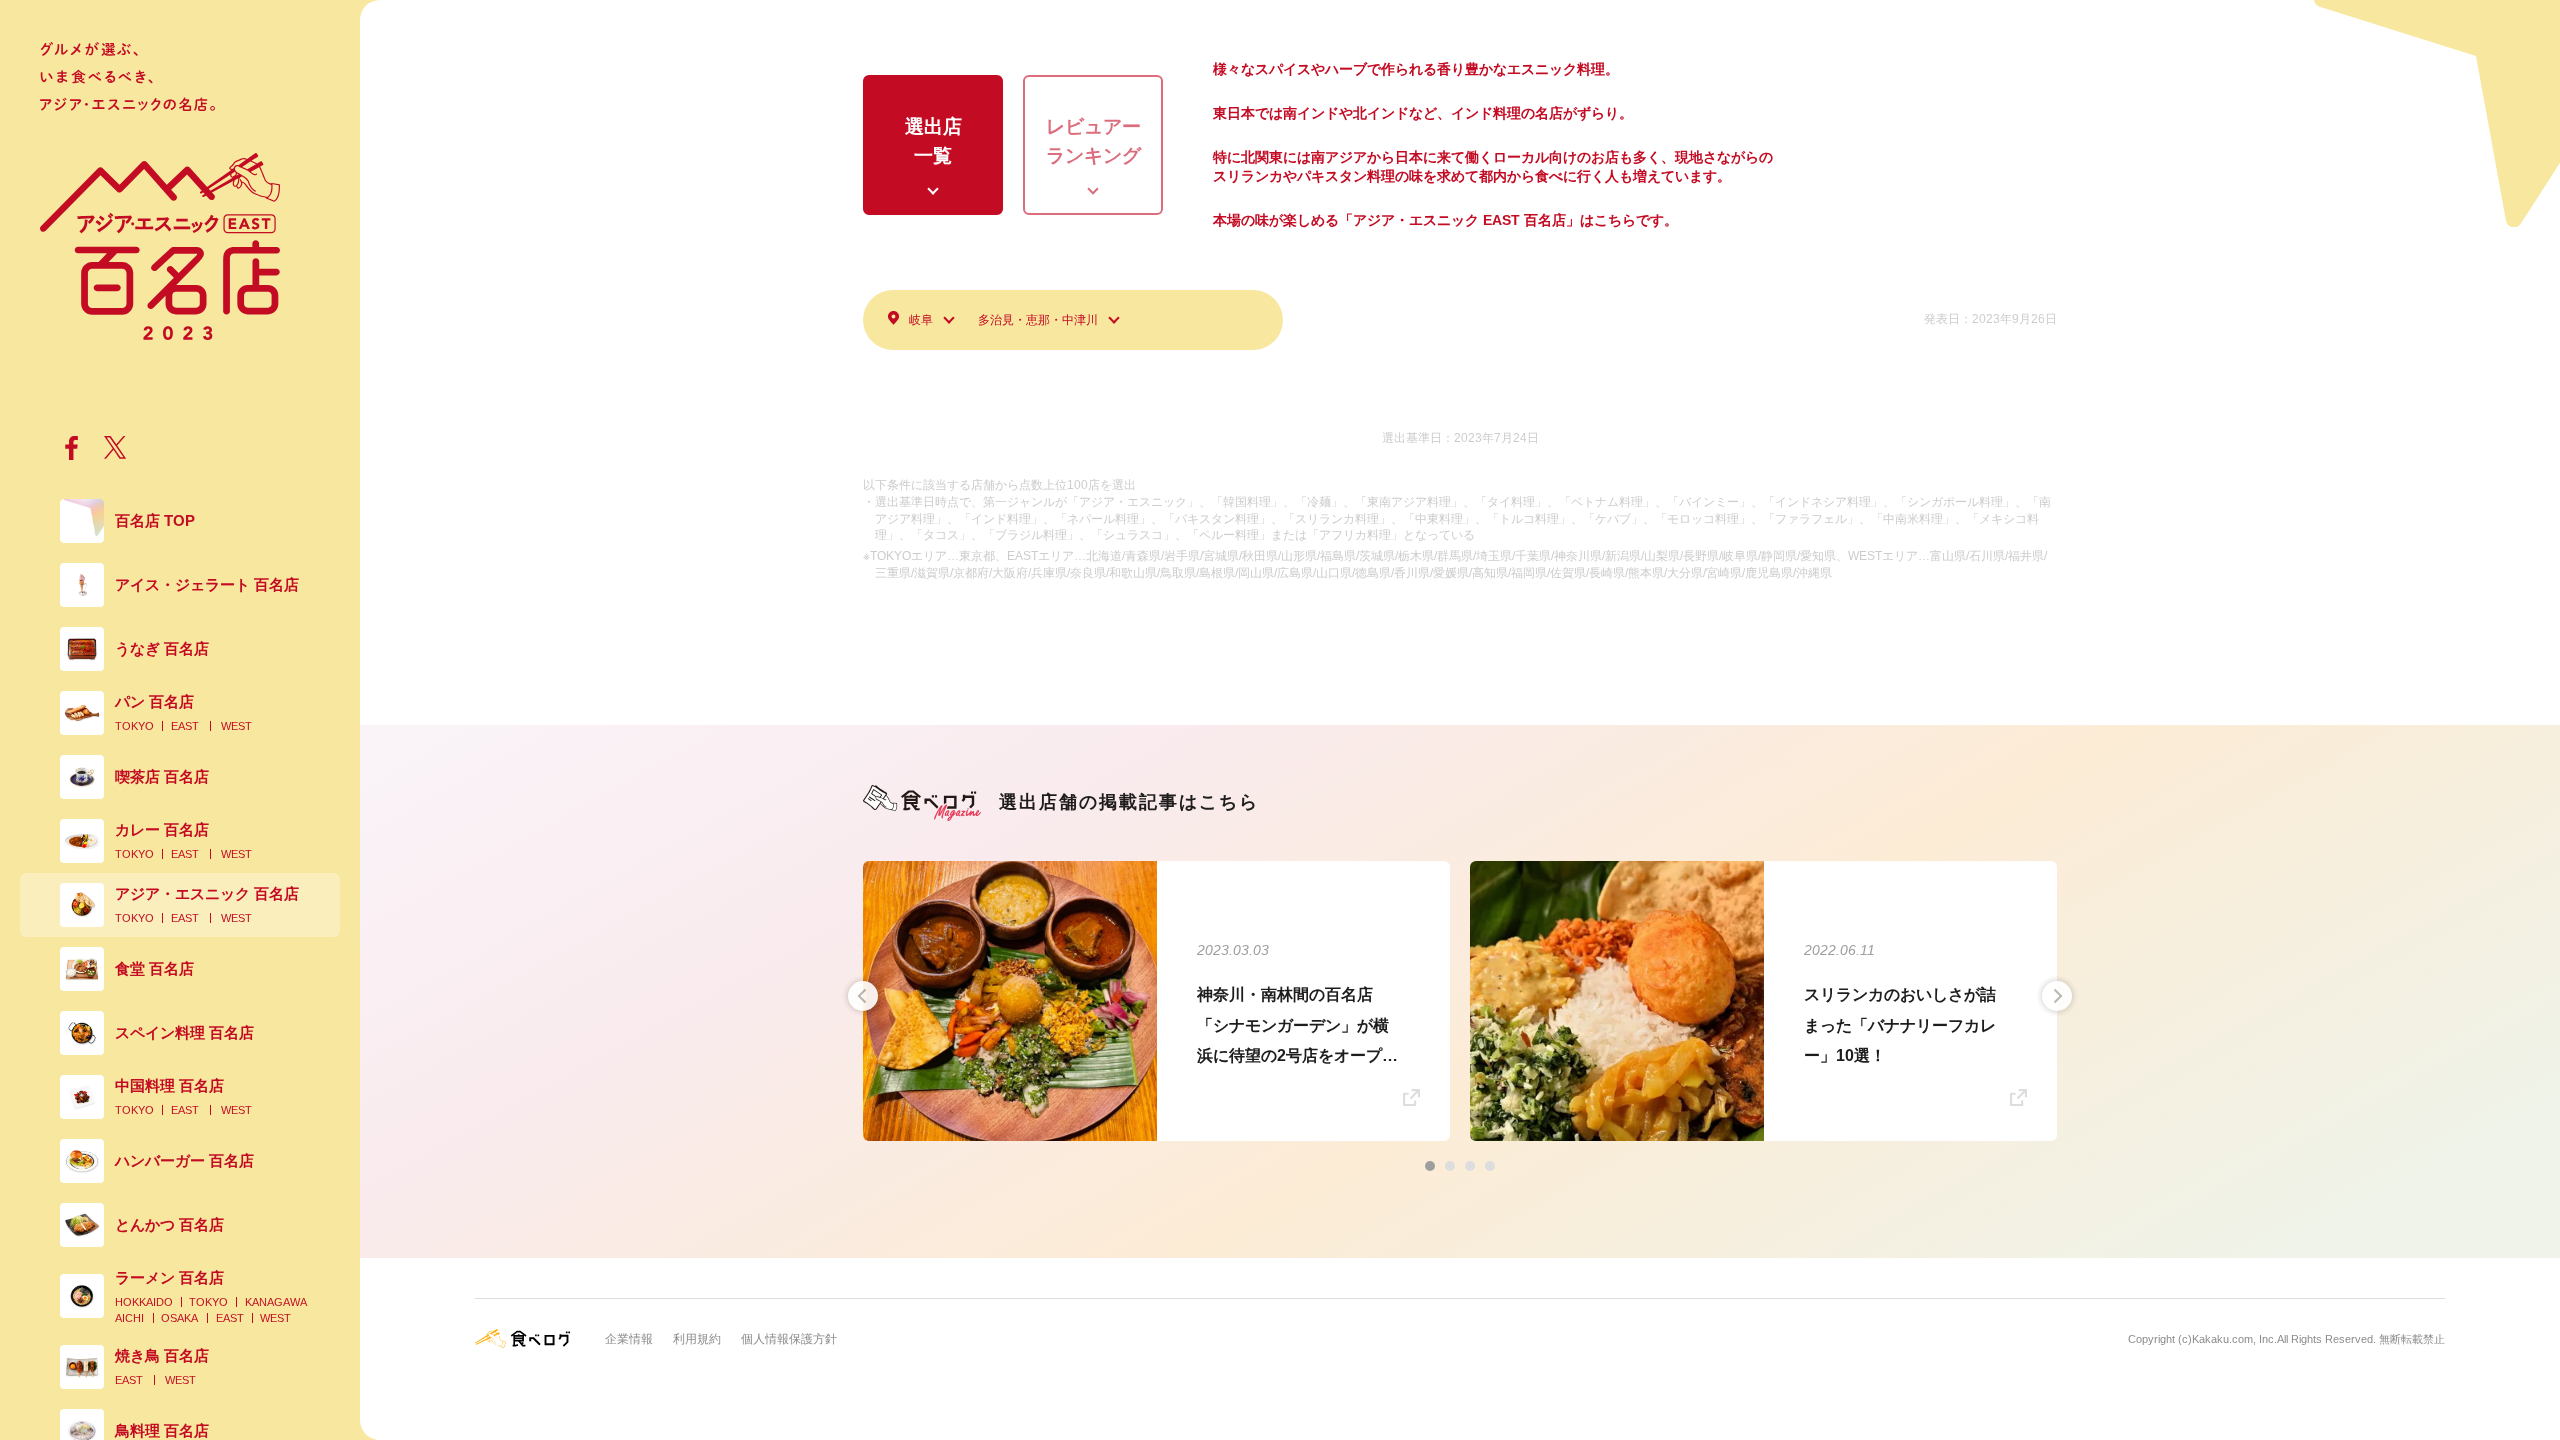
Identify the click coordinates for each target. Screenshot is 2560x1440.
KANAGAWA (276, 1302)
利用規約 (697, 1339)
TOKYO (134, 726)
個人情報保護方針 (789, 1339)
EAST (185, 726)
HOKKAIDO (144, 1302)
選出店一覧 (933, 141)
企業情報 (629, 1339)
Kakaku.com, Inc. (2234, 1339)
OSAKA (179, 1318)
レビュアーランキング (1093, 141)
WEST (236, 726)
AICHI (129, 1318)
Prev (863, 996)
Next (2057, 996)
